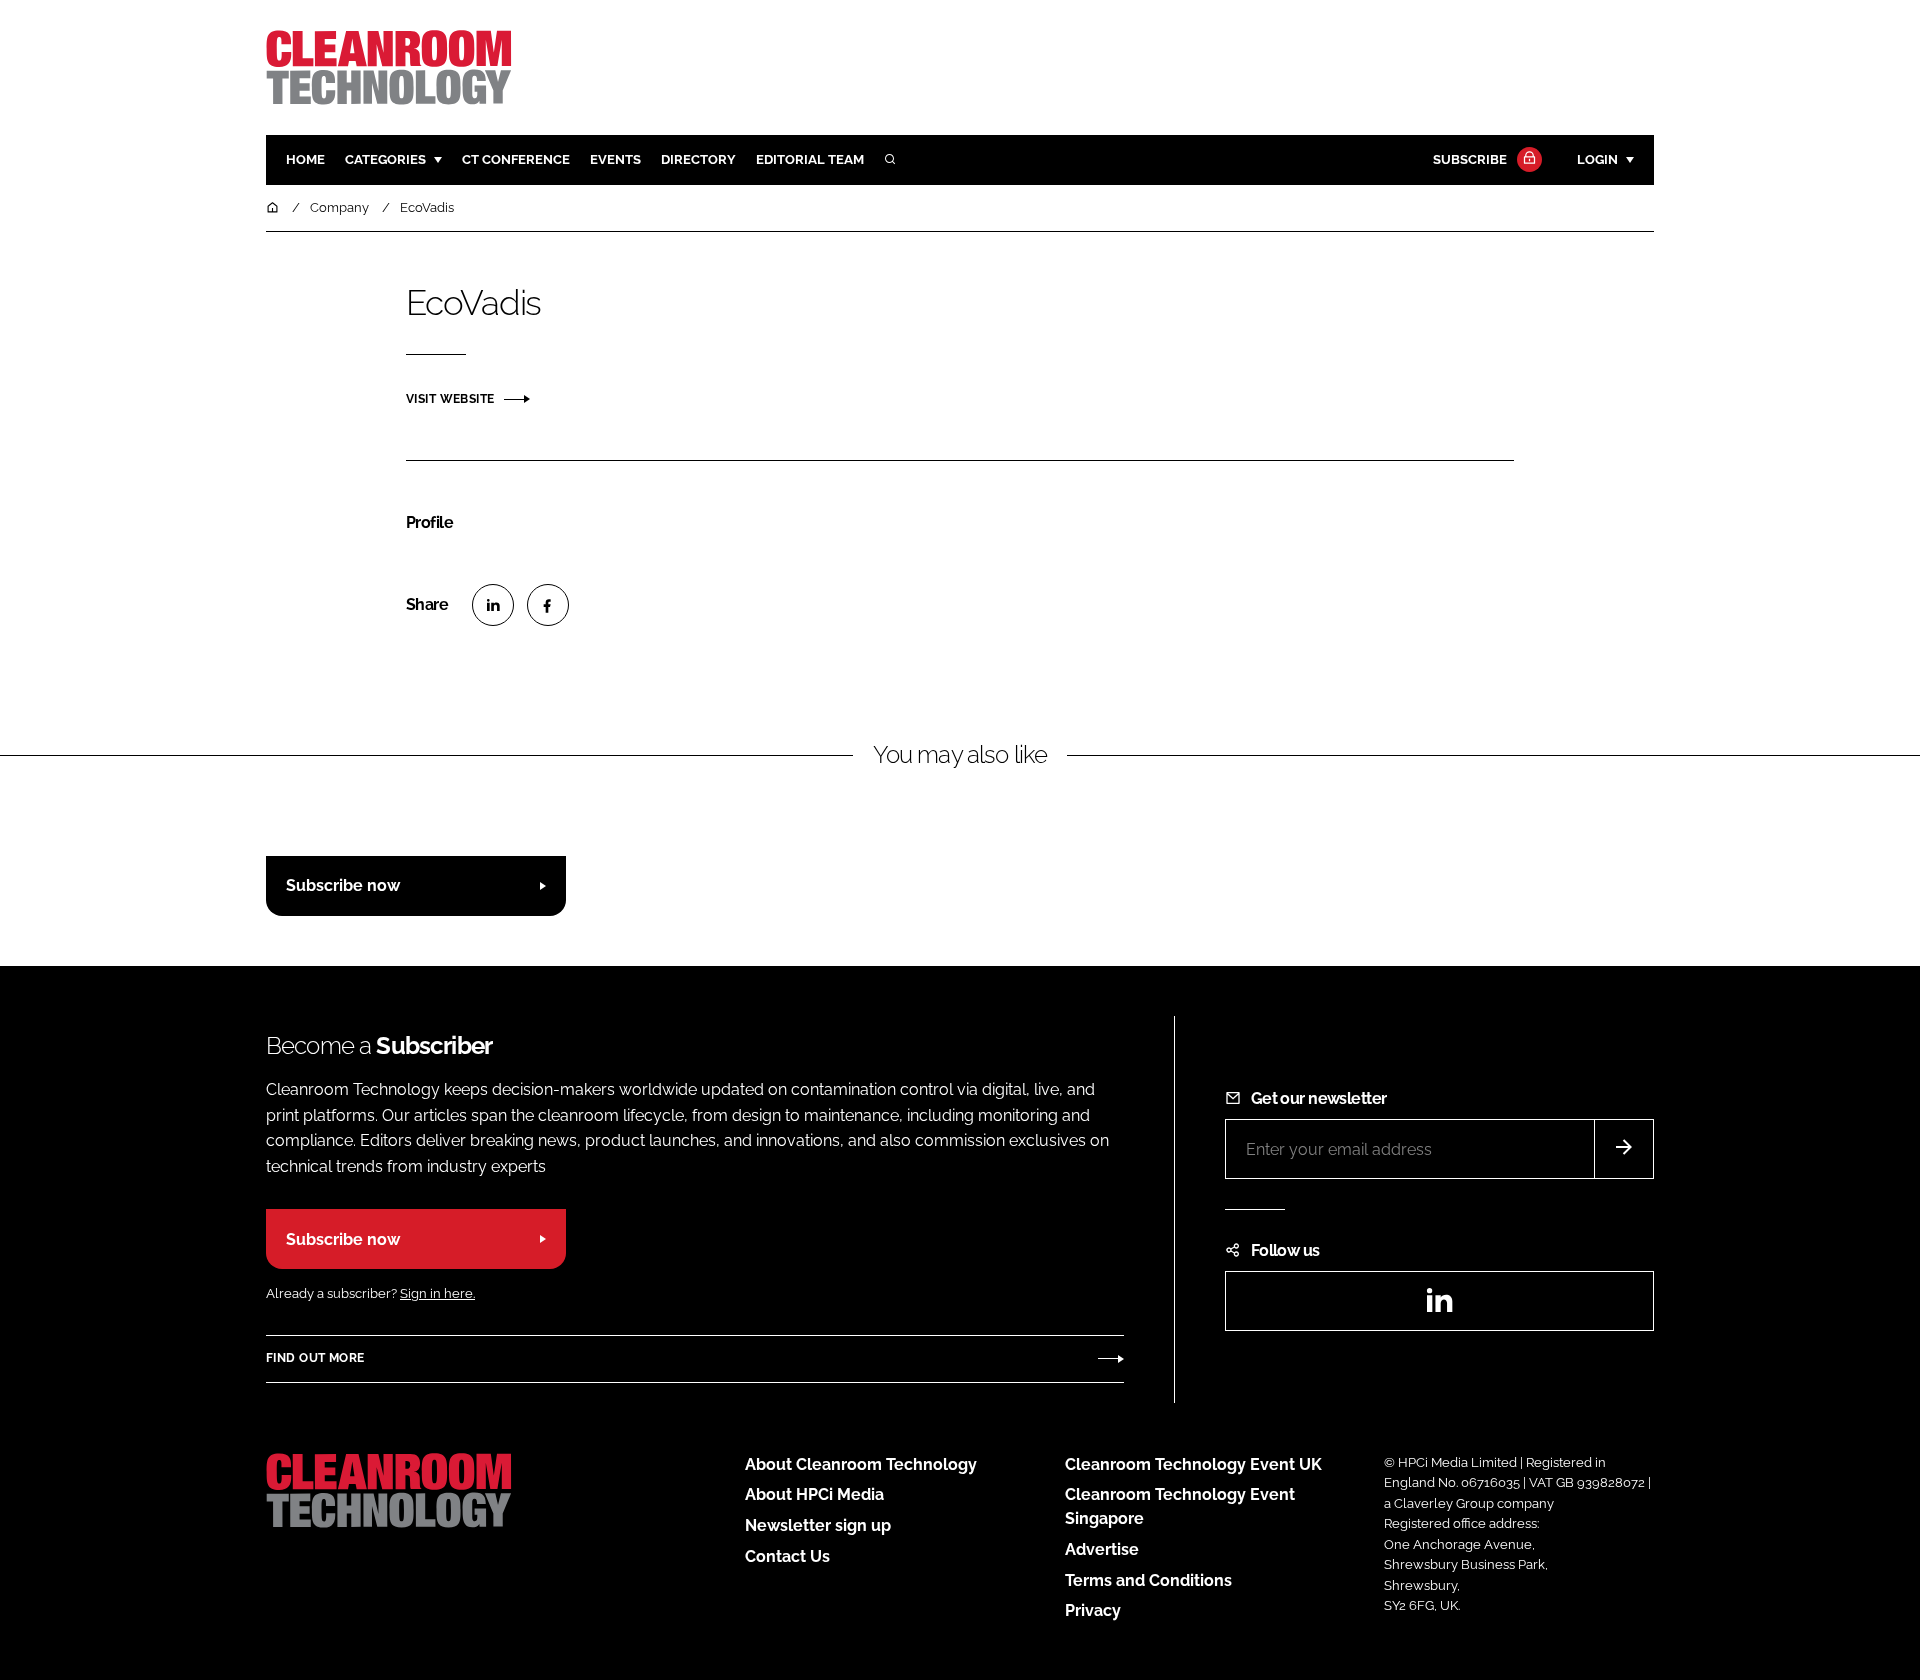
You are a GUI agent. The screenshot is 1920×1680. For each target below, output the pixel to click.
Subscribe (1470, 159)
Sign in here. (437, 1293)
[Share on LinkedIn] (493, 605)
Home (305, 159)
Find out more (315, 1358)
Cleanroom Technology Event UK (1193, 1464)
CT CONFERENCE (516, 159)
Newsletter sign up (818, 1525)
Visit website (450, 399)
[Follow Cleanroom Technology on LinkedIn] (1439, 1306)
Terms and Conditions (1148, 1580)
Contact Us (787, 1556)
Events (615, 159)
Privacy (1093, 1610)
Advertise (1102, 1549)
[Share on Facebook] (548, 605)
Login (1597, 159)
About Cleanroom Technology (861, 1464)
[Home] (274, 207)
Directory (698, 159)
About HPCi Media (814, 1494)
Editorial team (810, 159)
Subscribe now (343, 885)
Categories (385, 159)
